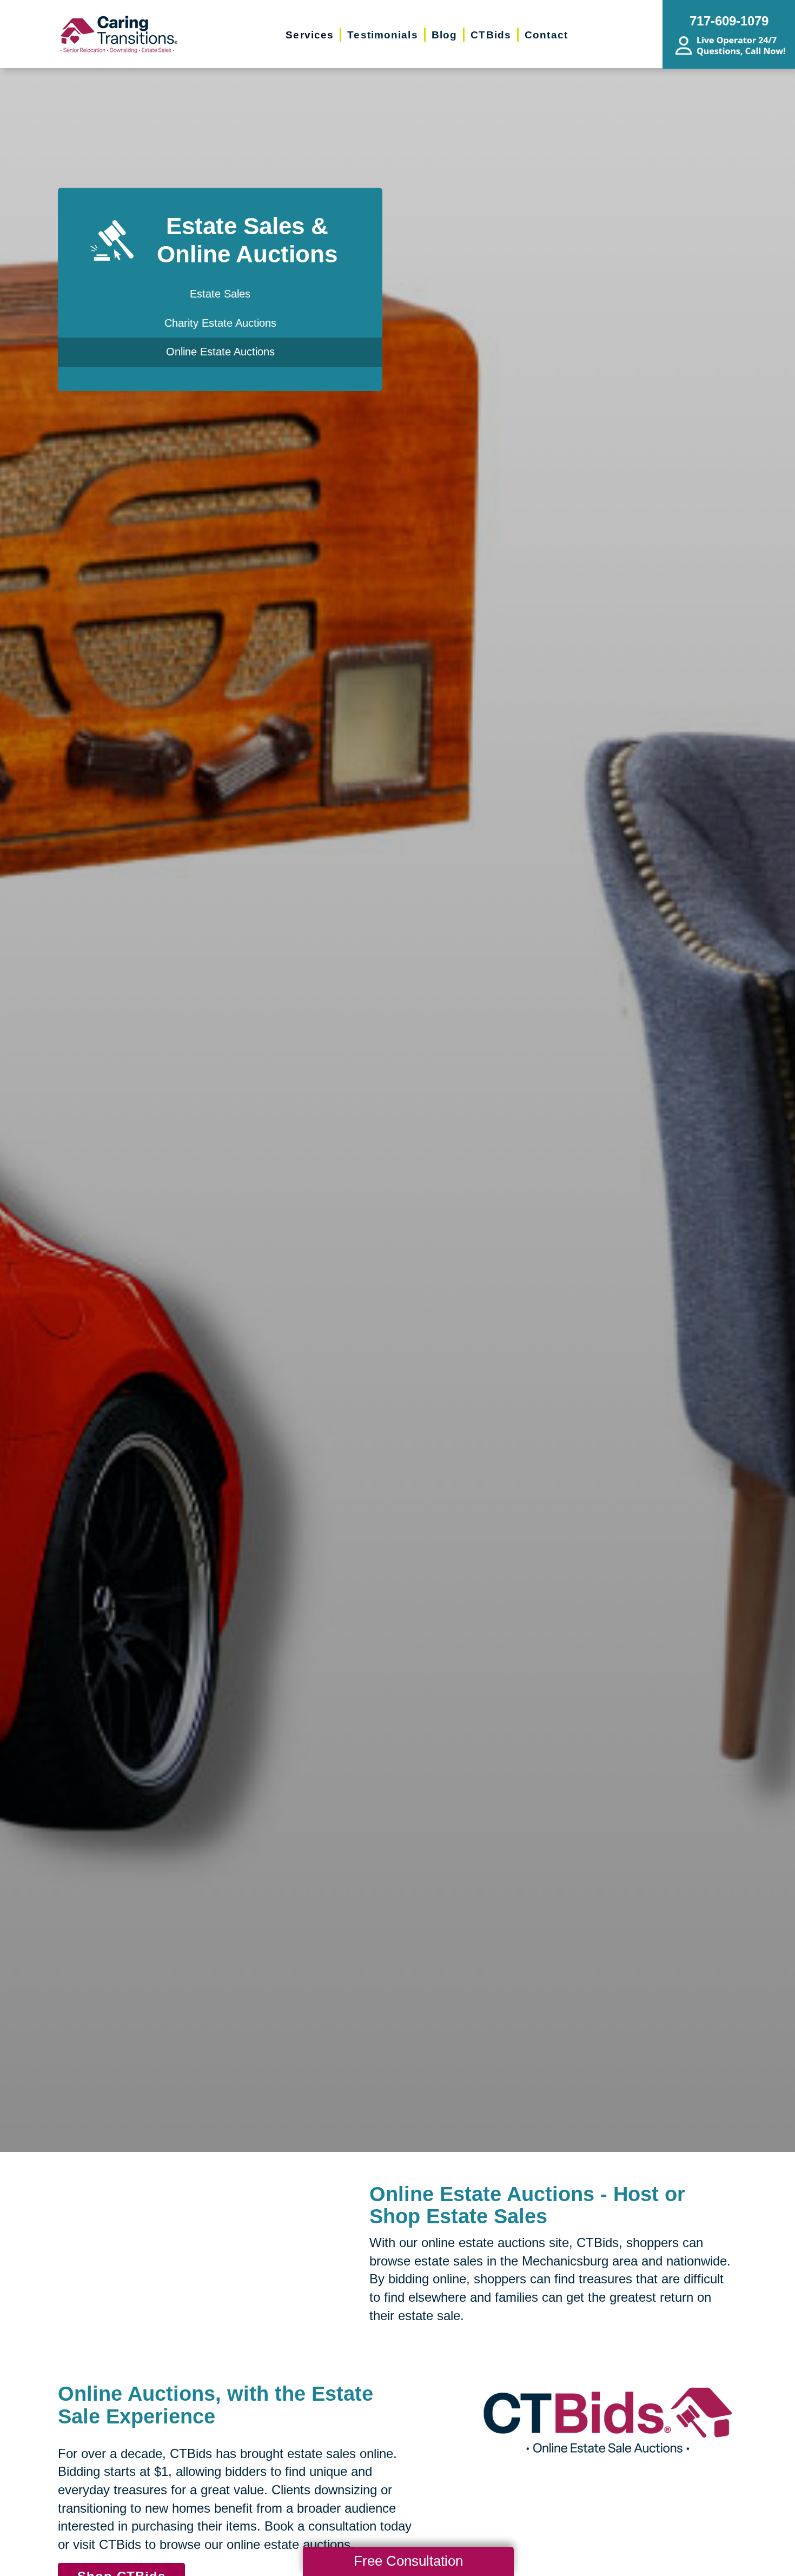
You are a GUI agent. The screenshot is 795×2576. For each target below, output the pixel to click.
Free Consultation (408, 2561)
